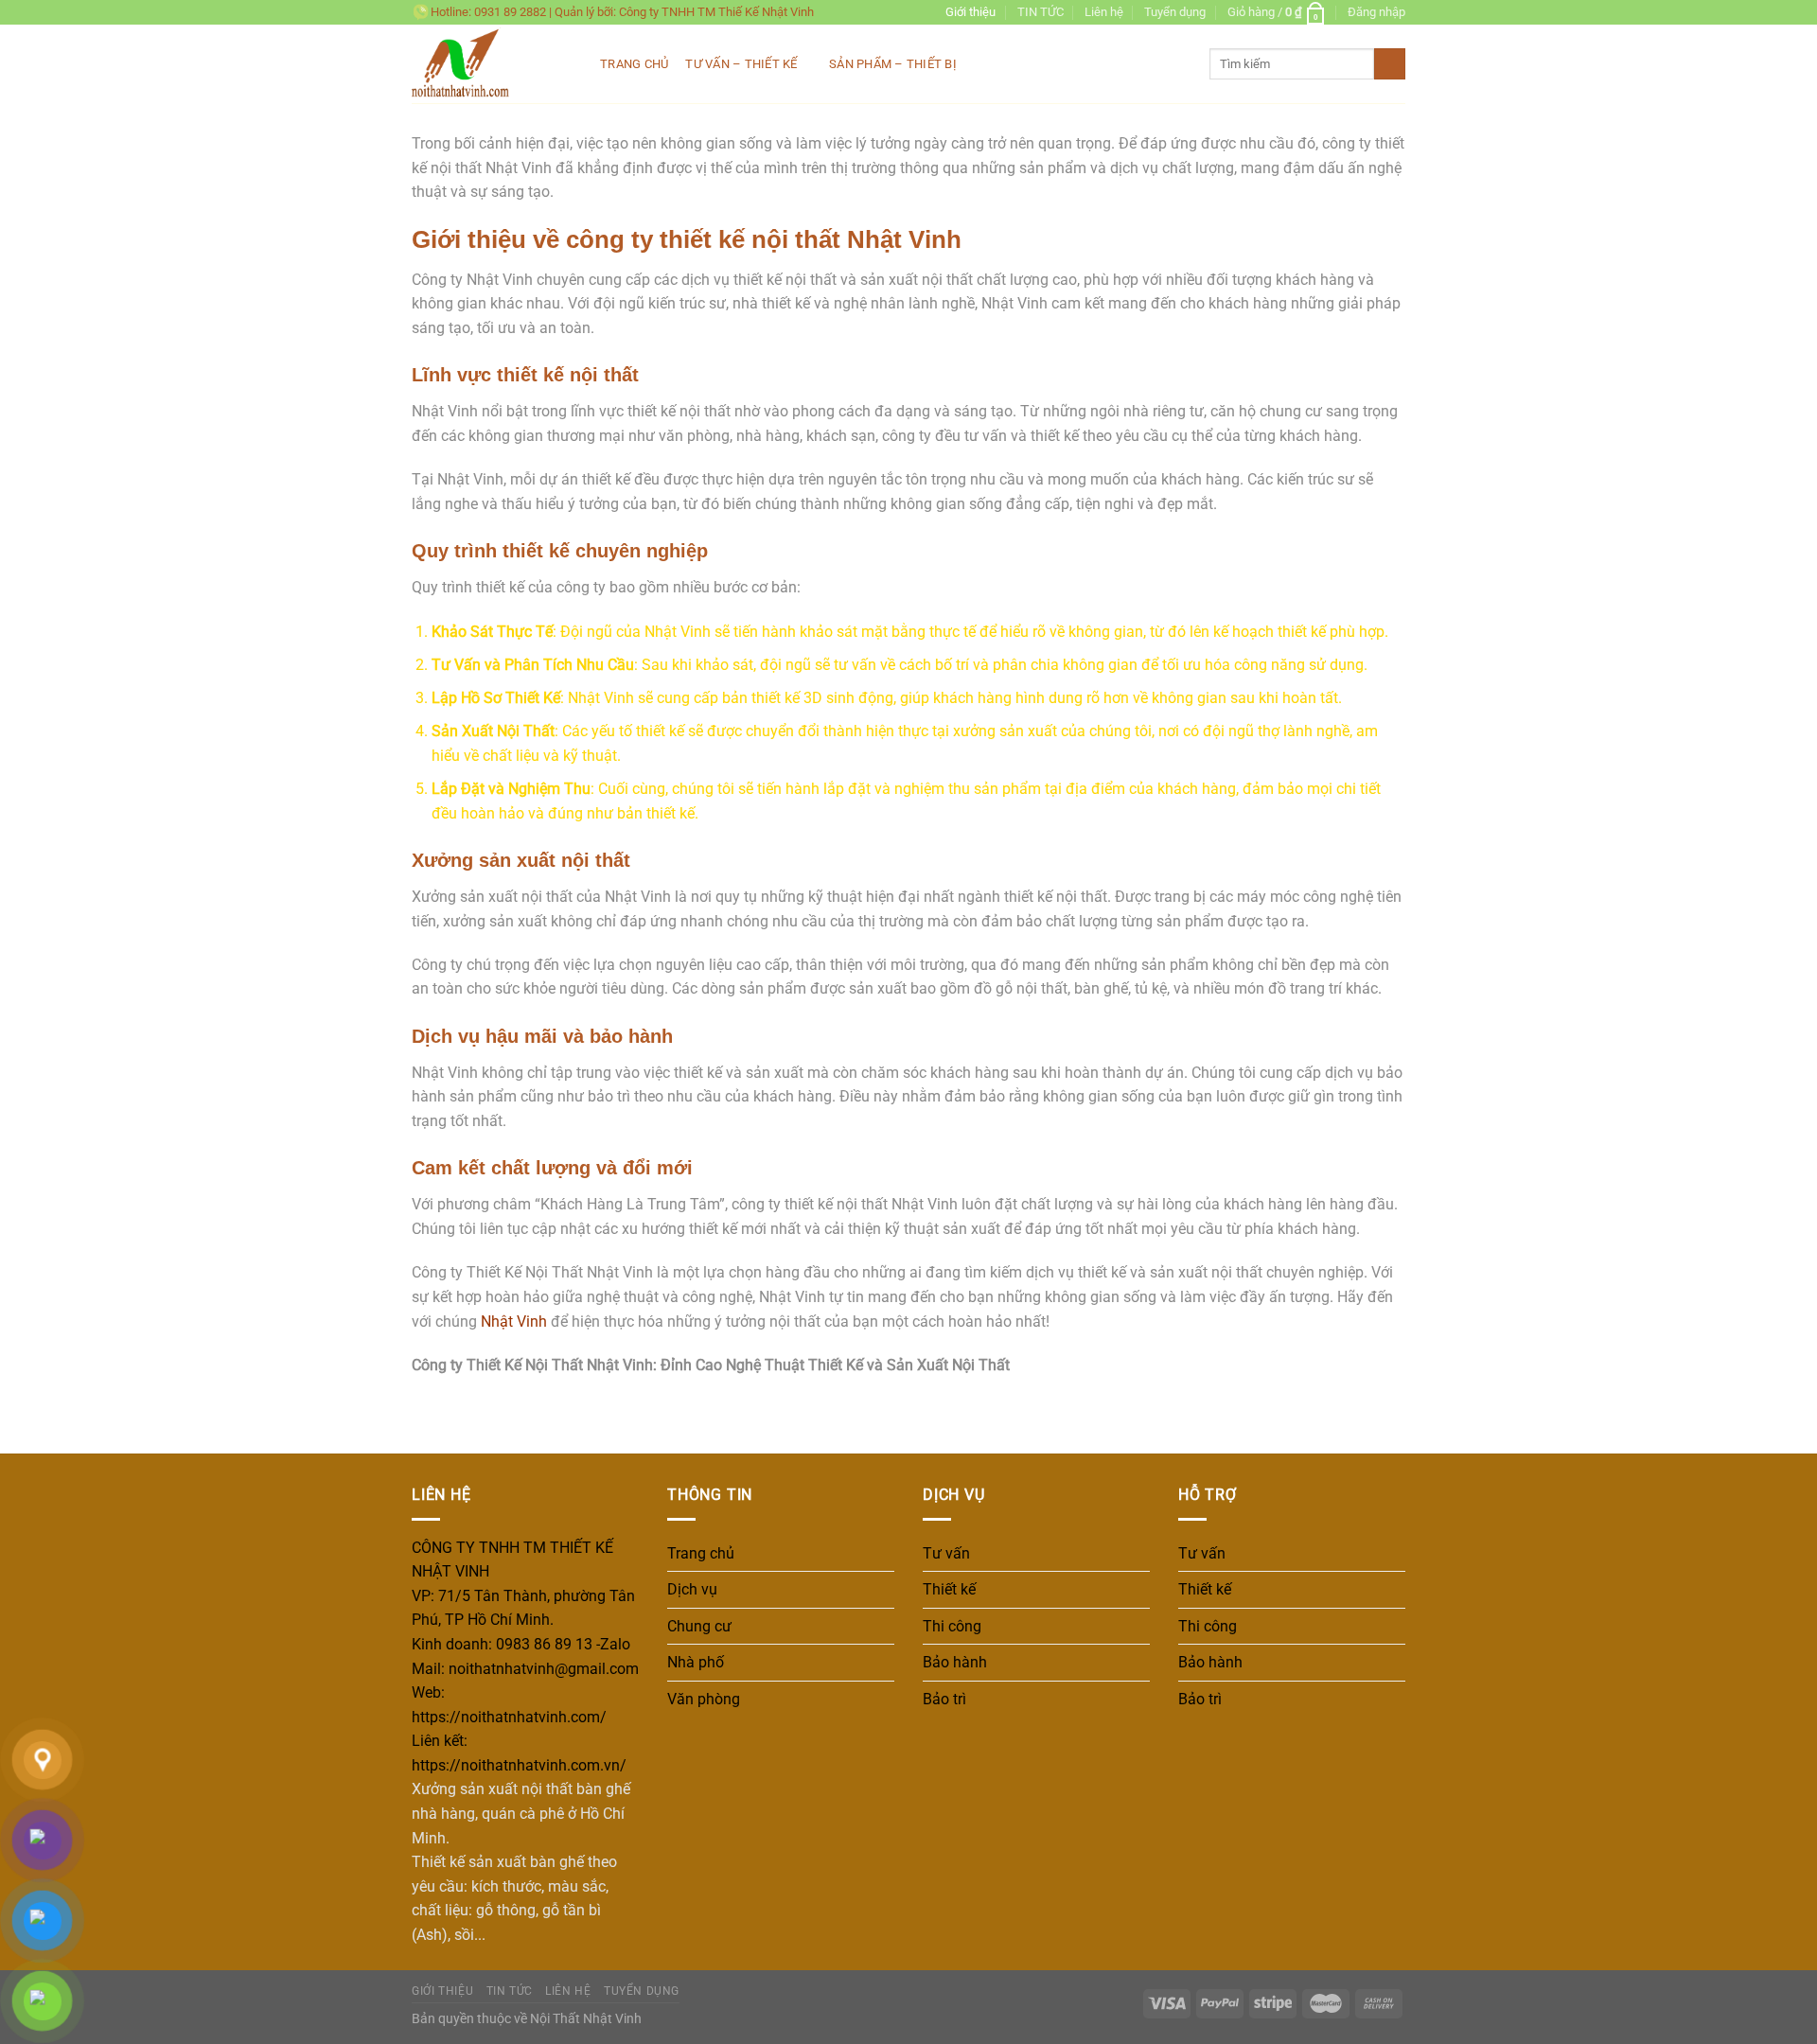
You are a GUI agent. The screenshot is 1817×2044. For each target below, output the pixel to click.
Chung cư (699, 1626)
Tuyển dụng (1175, 12)
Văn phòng (704, 1699)
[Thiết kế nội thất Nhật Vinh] (492, 64)
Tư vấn (946, 1553)
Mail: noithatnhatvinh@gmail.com (525, 1669)
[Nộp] (1390, 64)
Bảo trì (944, 1699)
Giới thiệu (970, 12)
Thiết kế (949, 1589)
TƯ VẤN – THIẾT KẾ (741, 64)
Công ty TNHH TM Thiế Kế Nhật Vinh (716, 12)
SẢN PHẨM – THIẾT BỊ (893, 64)
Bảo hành (955, 1662)
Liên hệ (1104, 12)
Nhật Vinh (514, 1322)
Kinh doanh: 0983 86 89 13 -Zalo (521, 1644)
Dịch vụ (692, 1589)
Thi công (952, 1626)
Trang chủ (634, 64)
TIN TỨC (1041, 12)
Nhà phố (696, 1662)
